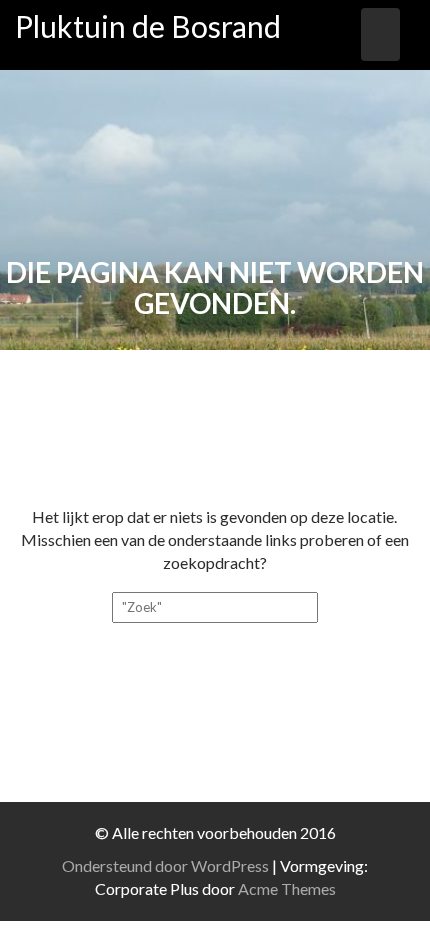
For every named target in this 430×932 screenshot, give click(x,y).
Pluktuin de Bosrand (148, 26)
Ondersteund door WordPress (165, 865)
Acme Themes (287, 888)
